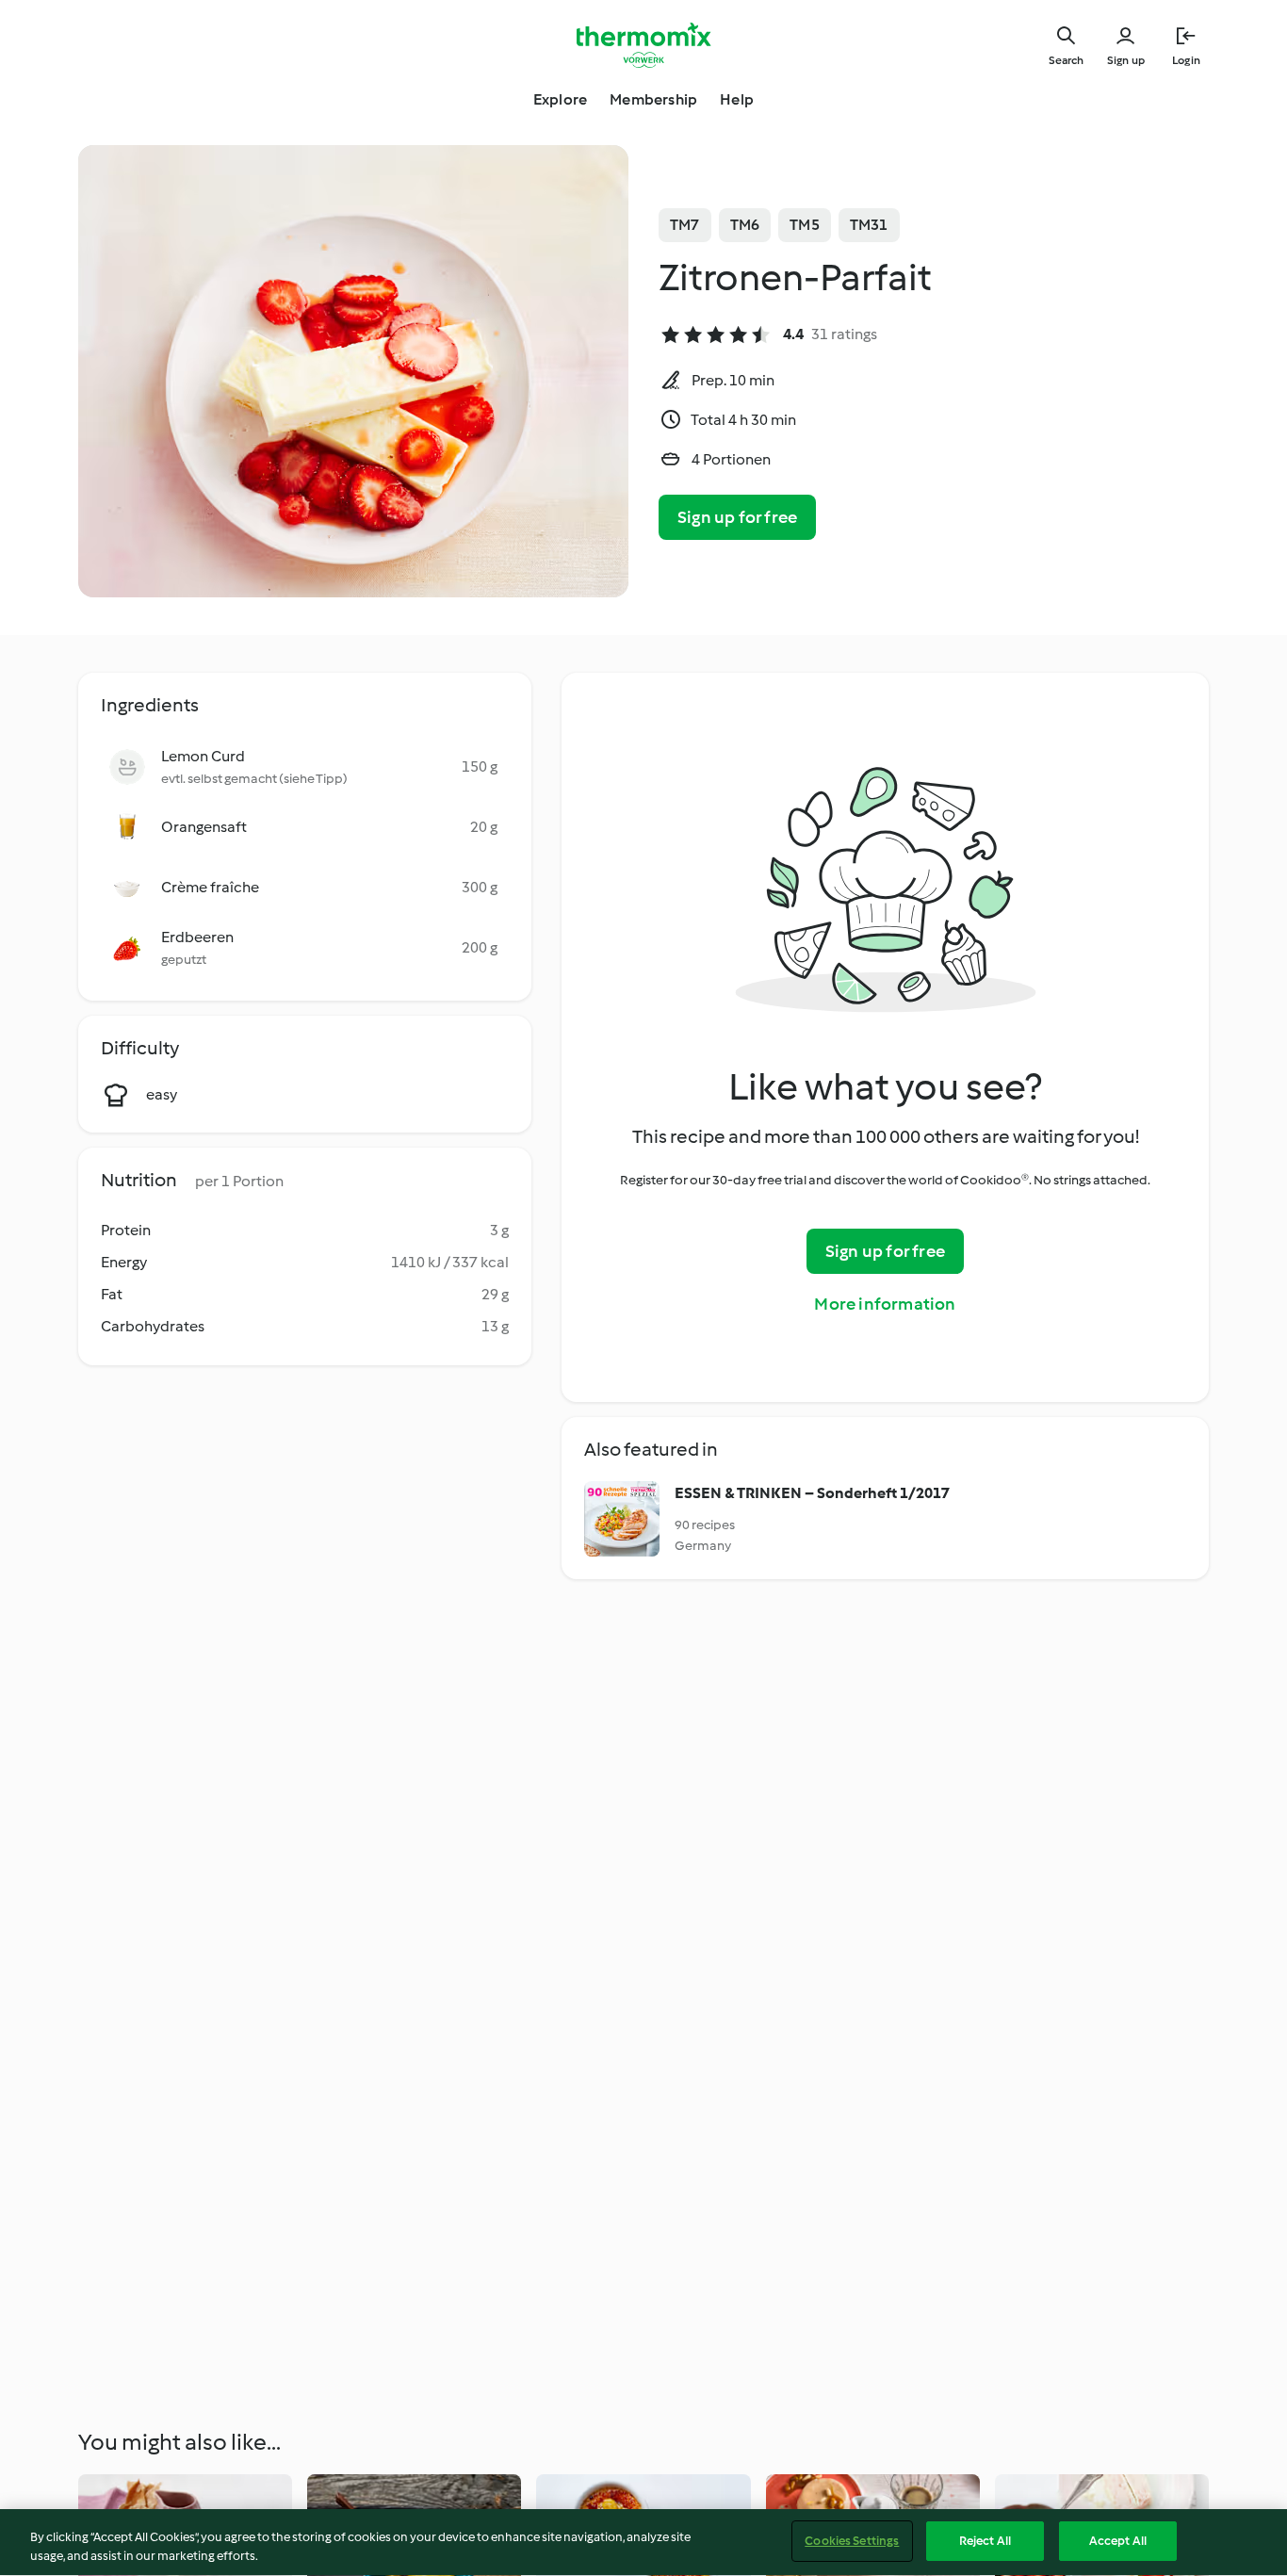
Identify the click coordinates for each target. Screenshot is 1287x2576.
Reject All (985, 2541)
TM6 (745, 225)
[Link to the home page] (643, 45)
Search (1066, 60)
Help (737, 99)
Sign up (1126, 60)
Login (1186, 60)
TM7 (685, 225)
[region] (643, 2543)
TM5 (805, 225)
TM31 (869, 225)
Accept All (1118, 2541)
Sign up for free (737, 517)
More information (885, 1304)
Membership (653, 99)
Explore (560, 99)
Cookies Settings (852, 2541)
